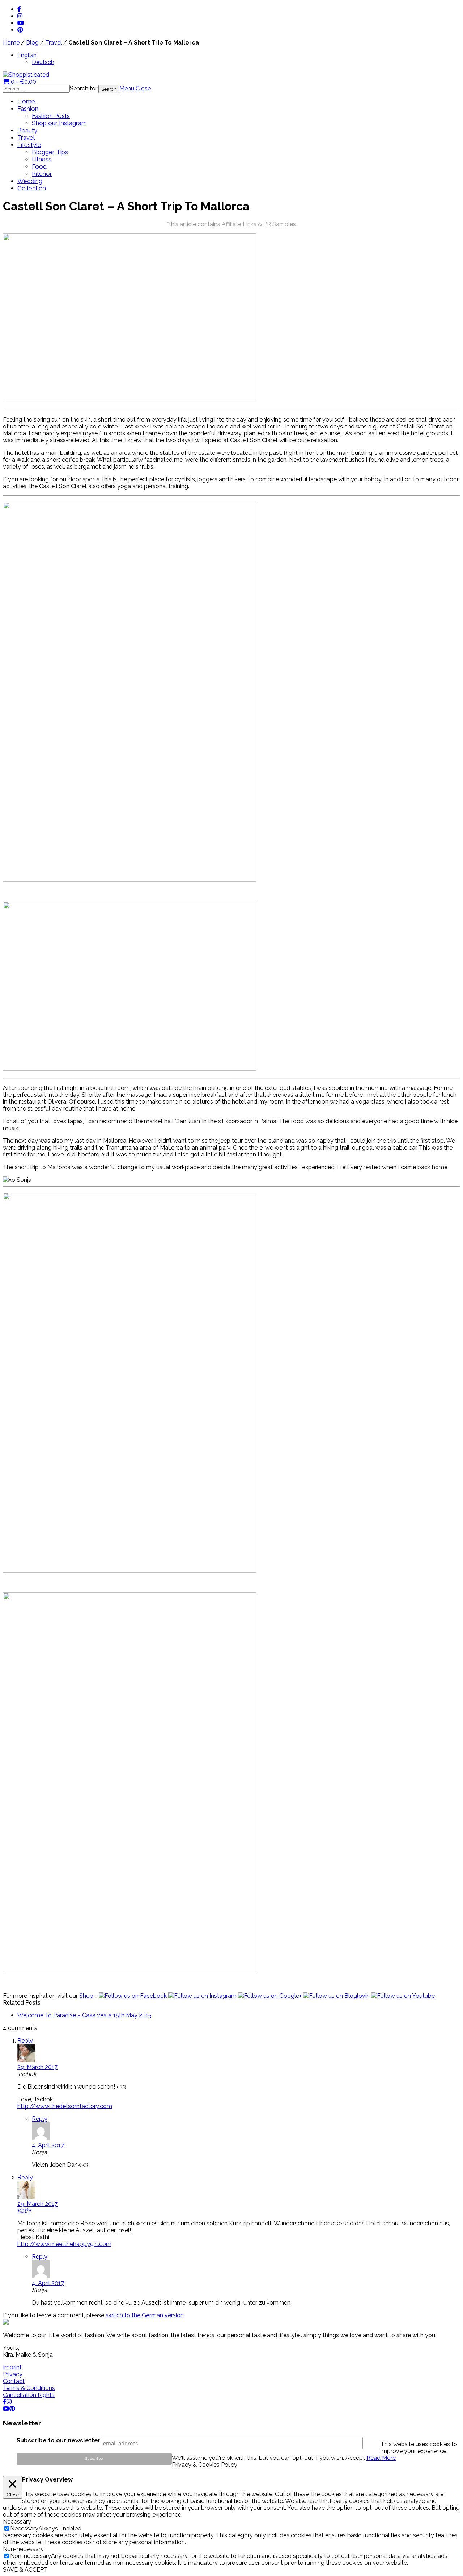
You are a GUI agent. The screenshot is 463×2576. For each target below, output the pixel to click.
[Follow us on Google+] (270, 1996)
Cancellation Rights (29, 2395)
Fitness (42, 159)
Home (11, 43)
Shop (86, 1996)
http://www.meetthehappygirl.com (64, 2244)
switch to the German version (145, 2315)
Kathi (24, 2211)
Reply (25, 2041)
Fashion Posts (51, 116)
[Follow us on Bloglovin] (336, 1996)
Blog (32, 43)
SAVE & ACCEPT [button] (25, 2570)
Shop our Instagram (59, 123)
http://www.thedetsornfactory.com (65, 2106)
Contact (14, 2381)
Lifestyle (29, 145)
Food (39, 166)
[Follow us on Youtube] (403, 1996)
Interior (42, 174)
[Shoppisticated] (26, 75)
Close (143, 88)
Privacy (13, 2374)
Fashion (28, 109)
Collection (32, 188)
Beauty (27, 130)
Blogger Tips (50, 152)
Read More (381, 2458)
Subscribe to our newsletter (59, 2440)
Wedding (30, 181)
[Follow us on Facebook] (133, 1996)
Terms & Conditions (29, 2388)
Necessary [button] (17, 2522)
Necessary (24, 2528)
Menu (127, 88)
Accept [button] (355, 2458)
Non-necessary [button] (23, 2549)
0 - (23, 82)
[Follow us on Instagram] (202, 1996)
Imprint (12, 2367)
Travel (54, 43)
